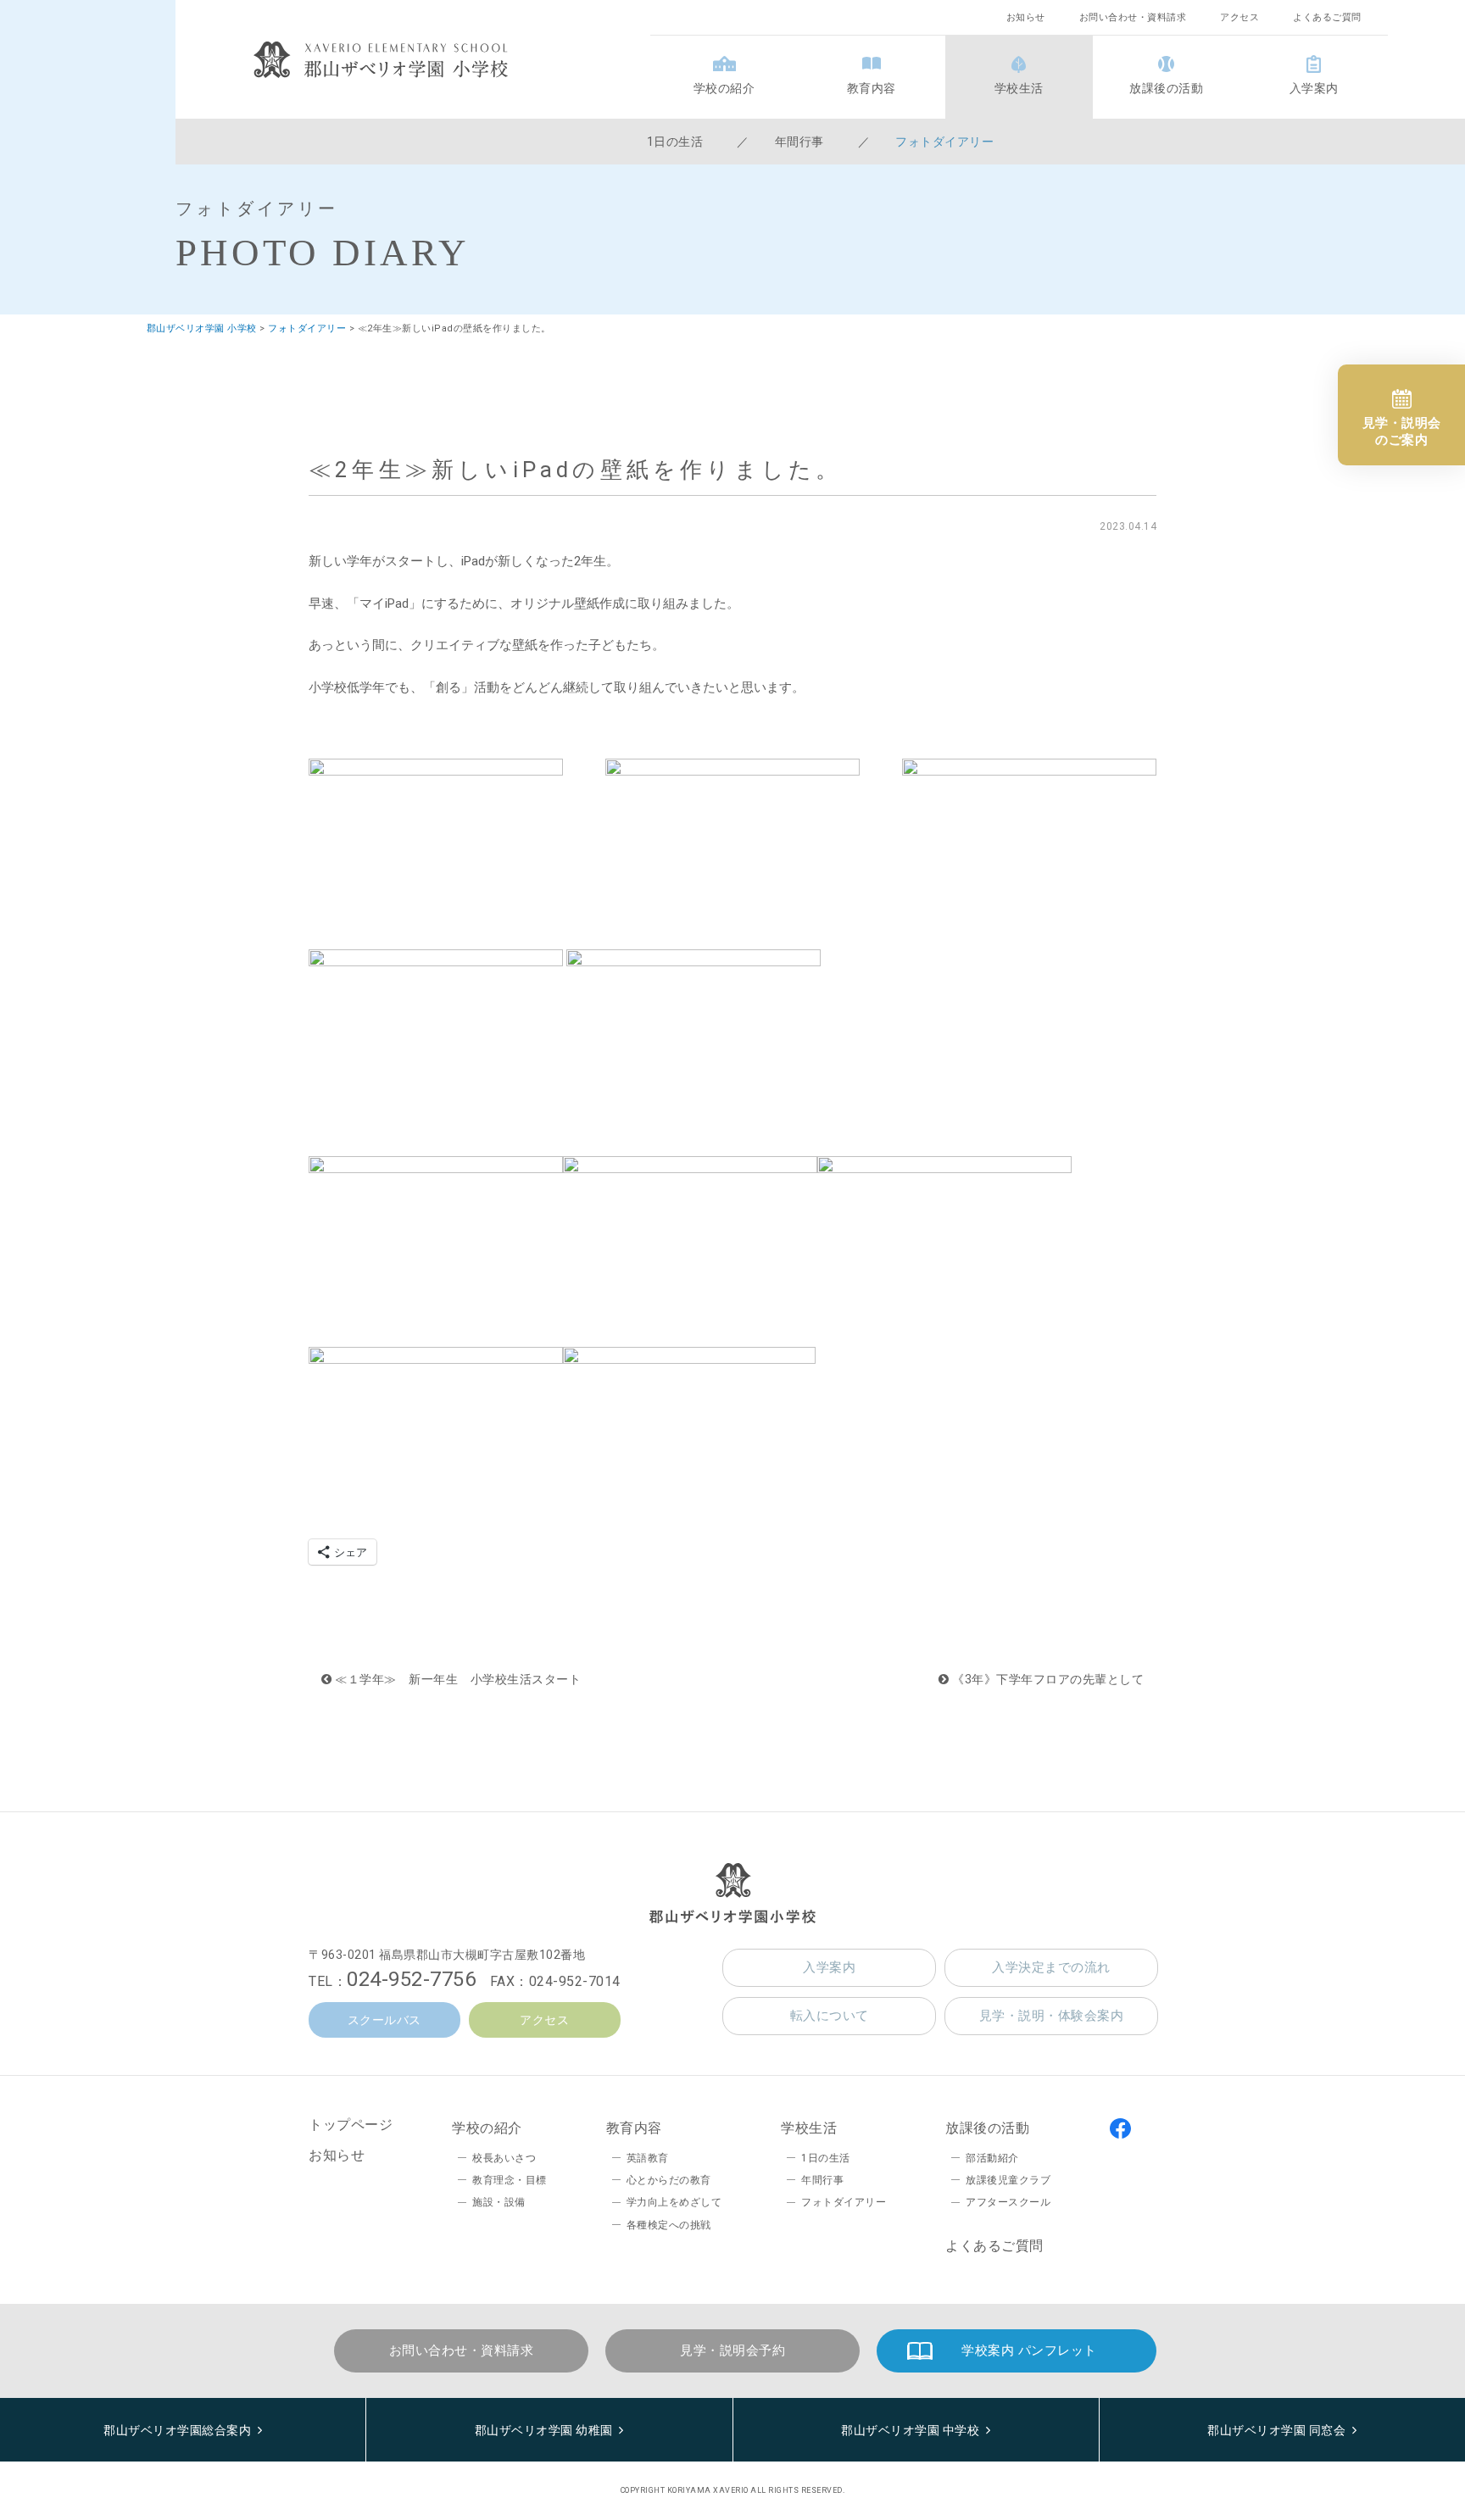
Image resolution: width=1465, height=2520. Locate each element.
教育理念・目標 (510, 2180)
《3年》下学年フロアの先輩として (1047, 1679)
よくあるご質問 (1327, 17)
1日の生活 (675, 142)
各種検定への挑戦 (669, 2225)
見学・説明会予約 (732, 2350)
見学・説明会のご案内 (1402, 431)
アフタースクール (1008, 2202)
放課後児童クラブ (1008, 2180)
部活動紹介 (992, 2158)
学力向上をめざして (674, 2202)
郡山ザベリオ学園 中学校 (910, 2430)
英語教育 (648, 2158)
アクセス (1239, 17)
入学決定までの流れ (1051, 1967)
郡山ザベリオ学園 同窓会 (1276, 2430)
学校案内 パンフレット (1029, 2350)
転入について (830, 2016)
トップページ (351, 2125)
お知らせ (1026, 17)
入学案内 (1314, 88)
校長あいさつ (504, 2158)
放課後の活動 (1166, 88)
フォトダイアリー (944, 142)
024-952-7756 (411, 1979)
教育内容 (872, 88)
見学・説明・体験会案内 (1052, 2016)
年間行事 (799, 142)
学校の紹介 (724, 88)
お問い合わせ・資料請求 (1133, 17)
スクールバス (384, 2020)
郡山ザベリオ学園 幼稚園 (544, 2430)
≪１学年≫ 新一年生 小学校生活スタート (457, 1679)
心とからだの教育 (669, 2180)
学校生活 (1019, 88)
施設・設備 (499, 2202)
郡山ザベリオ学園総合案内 (177, 2430)
